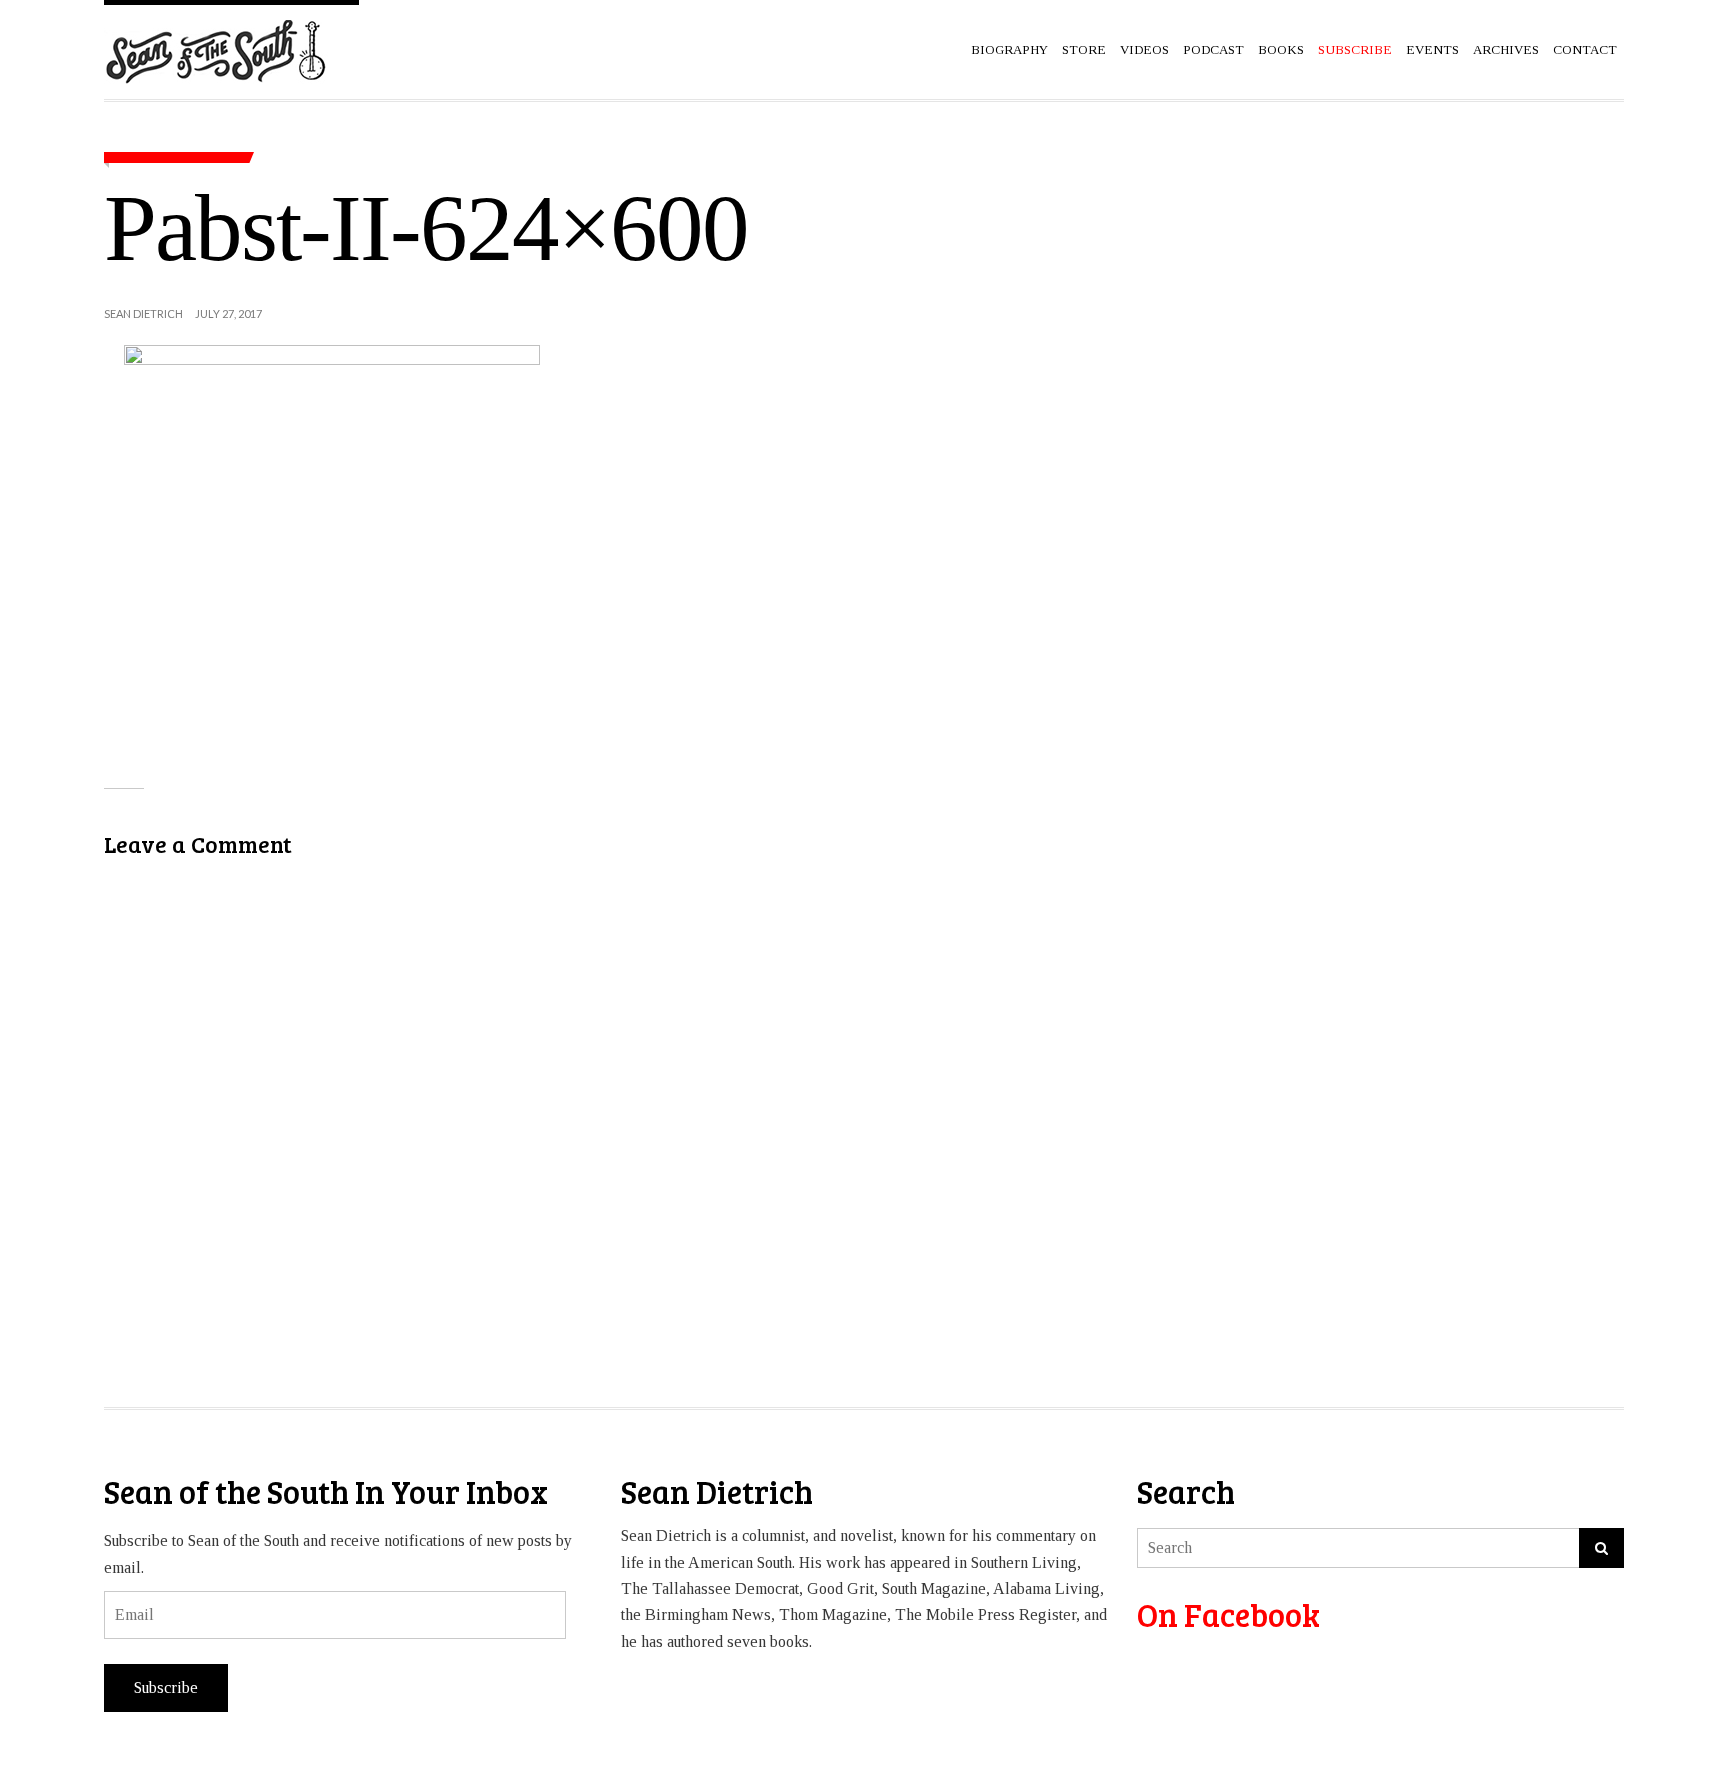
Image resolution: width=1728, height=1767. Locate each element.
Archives (1506, 49)
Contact (1585, 49)
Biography (1009, 49)
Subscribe (166, 1687)
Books (1281, 49)
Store (1084, 49)
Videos (1144, 49)
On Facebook (1228, 1614)
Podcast (1213, 49)
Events (1432, 49)
